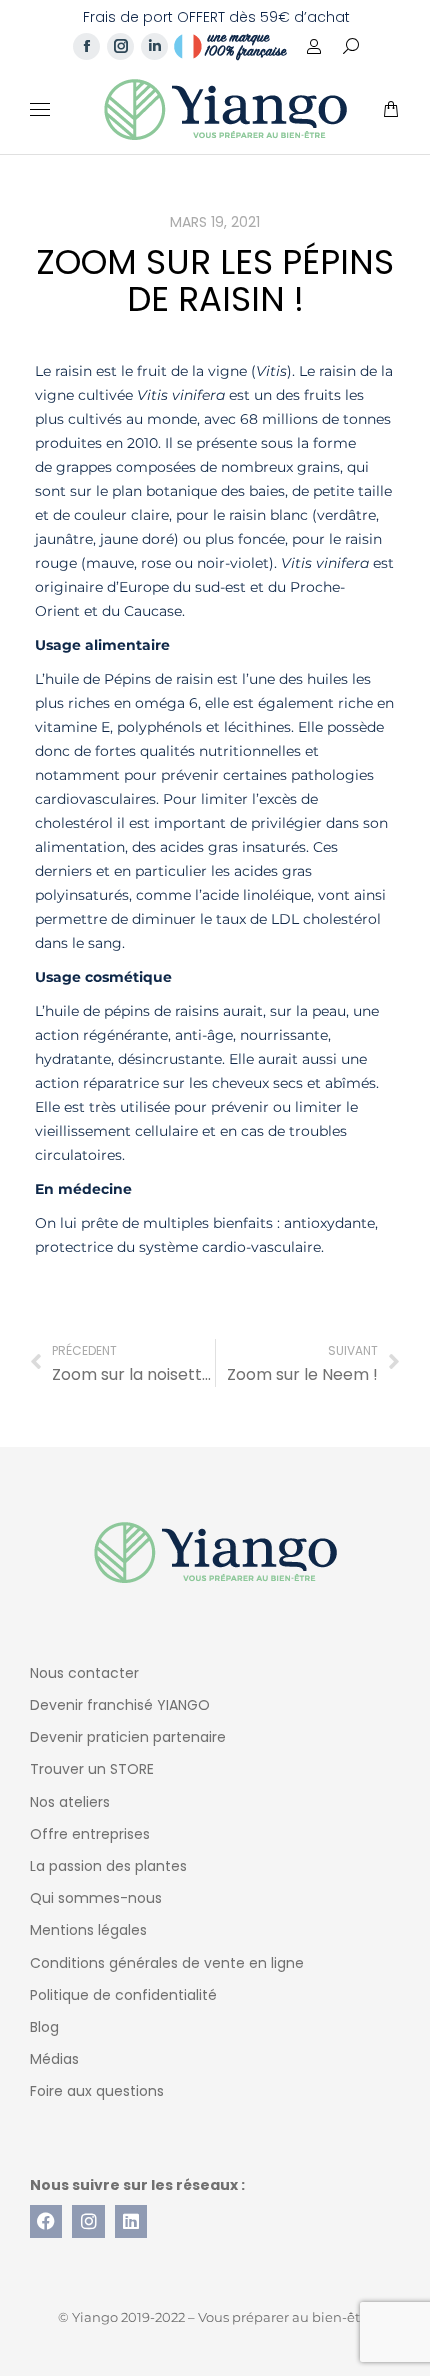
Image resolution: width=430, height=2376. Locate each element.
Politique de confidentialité (123, 1995)
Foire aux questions (97, 2091)
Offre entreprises (90, 1834)
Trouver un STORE (92, 1769)
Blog (44, 2027)
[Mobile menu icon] (40, 109)
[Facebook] (46, 2221)
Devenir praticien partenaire (128, 1737)
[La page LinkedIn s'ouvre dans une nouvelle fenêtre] (154, 46)
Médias (54, 2059)
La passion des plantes (108, 1866)
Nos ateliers (70, 1802)
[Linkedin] (131, 2221)
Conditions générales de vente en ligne (167, 1963)
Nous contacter (84, 1673)
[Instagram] (88, 2221)
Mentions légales (88, 1930)
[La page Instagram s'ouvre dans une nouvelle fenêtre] (120, 46)
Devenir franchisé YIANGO (120, 1705)
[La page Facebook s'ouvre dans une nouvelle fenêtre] (86, 46)
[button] (296, 16)
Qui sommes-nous (96, 1898)
